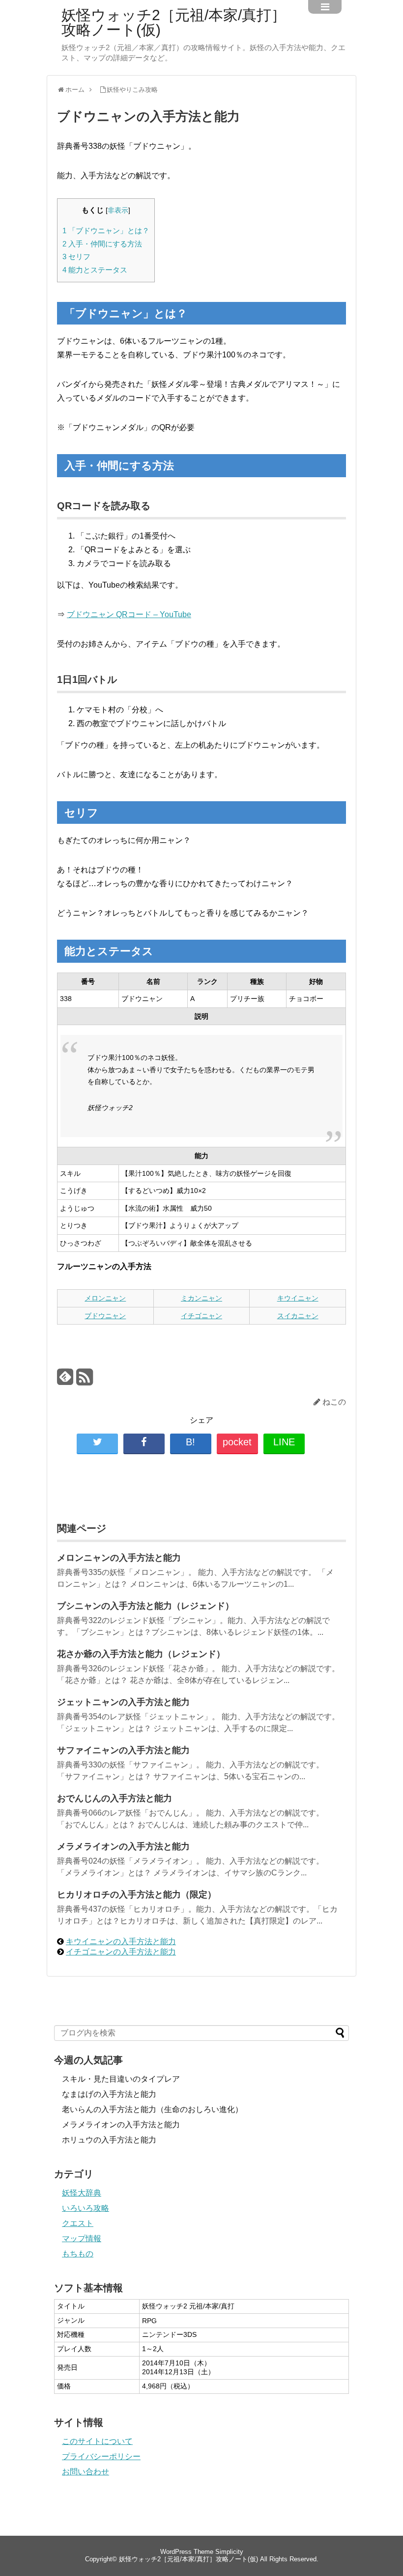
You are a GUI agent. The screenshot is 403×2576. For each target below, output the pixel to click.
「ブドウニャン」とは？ (106, 230)
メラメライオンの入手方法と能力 (123, 1846)
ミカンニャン (201, 1298)
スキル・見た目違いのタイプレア (121, 2079)
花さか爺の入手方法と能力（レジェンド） (141, 1654)
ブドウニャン (105, 1316)
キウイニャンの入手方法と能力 (121, 1941)
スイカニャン (298, 1316)
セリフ (76, 257)
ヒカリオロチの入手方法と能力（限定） (137, 1895)
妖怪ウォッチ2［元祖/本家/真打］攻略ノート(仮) (174, 23)
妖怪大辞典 (82, 2193)
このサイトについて (97, 2441)
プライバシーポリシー (101, 2456)
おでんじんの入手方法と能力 (115, 1798)
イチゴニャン (201, 1316)
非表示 (118, 210)
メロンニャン (105, 1298)
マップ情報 (82, 2238)
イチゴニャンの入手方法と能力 (121, 1952)
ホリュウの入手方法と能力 (109, 2140)
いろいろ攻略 (86, 2208)
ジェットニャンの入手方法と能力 (123, 1702)
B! (190, 1442)
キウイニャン (298, 1298)
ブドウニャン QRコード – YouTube (129, 614)
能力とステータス (95, 270)
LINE (284, 1442)
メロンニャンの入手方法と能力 (119, 1558)
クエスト (78, 2223)
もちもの (78, 2254)
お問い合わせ (86, 2472)
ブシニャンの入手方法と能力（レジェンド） (145, 1606)
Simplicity (229, 2552)
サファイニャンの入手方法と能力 (123, 1750)
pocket (237, 1442)
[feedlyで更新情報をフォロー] (65, 1381)
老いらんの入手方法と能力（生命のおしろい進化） (152, 2109)
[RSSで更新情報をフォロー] (85, 1381)
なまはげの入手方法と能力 (109, 2094)
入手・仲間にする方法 (102, 244)
